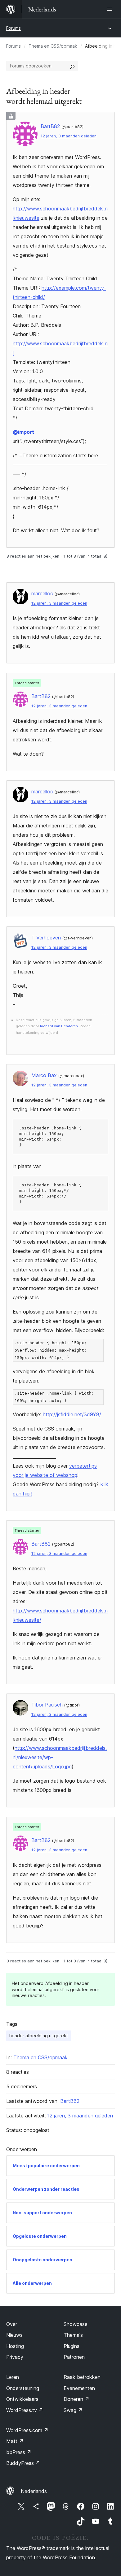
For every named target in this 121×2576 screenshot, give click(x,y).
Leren (13, 2377)
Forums (13, 28)
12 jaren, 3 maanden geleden (69, 136)
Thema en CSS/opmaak (53, 46)
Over (12, 2324)
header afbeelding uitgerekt (39, 2036)
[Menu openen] (111, 9)
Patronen (74, 2357)
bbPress (19, 2452)
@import (23, 432)
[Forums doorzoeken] (72, 66)
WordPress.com (27, 2430)
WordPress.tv (25, 2410)
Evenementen (79, 2388)
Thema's (73, 2335)
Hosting (15, 2346)
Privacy (15, 2357)
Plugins (72, 2346)
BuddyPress (23, 2463)
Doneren (76, 2399)
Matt (15, 2441)
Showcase (76, 2324)
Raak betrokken (82, 2377)
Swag (73, 2410)
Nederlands (34, 2491)
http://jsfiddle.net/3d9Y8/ (72, 1414)
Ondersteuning (23, 2388)
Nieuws (14, 2335)
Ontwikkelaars (22, 2399)
